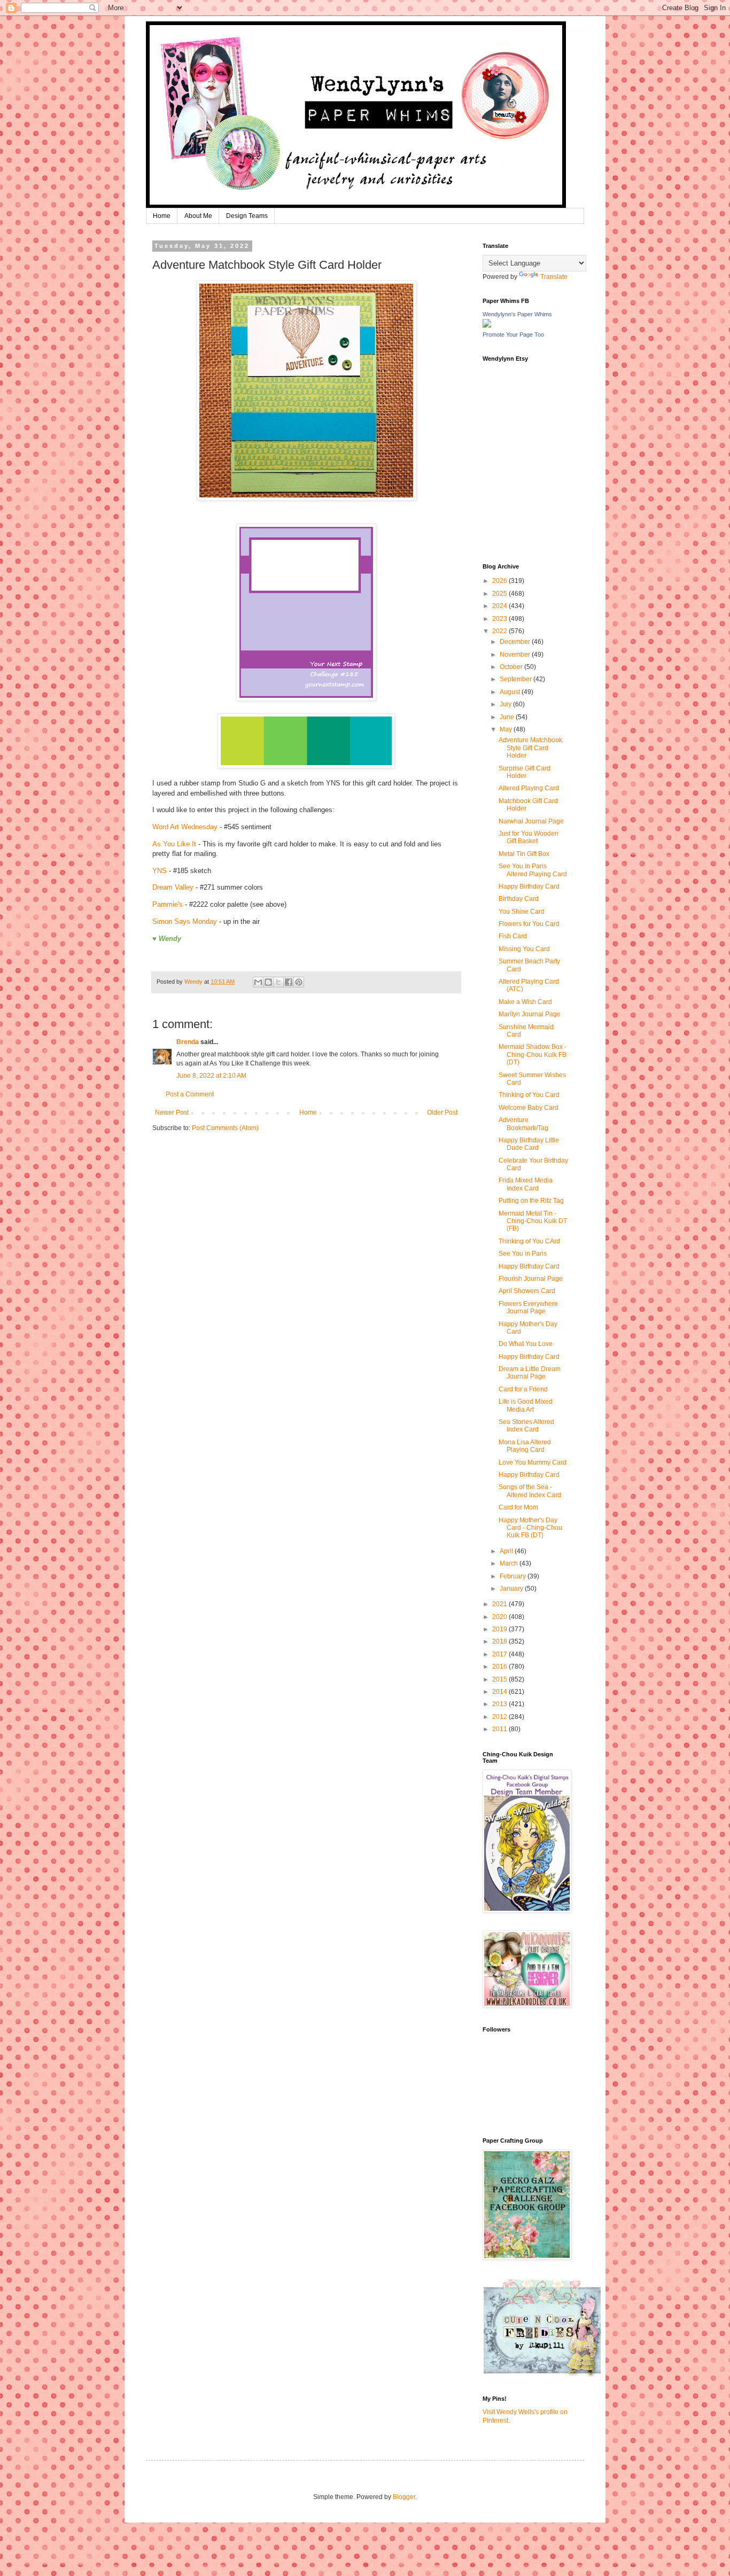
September (517, 679)
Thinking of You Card (529, 1095)
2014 (500, 1692)
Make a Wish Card (525, 1002)
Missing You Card (524, 949)
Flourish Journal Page (531, 1279)
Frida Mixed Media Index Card (526, 1184)
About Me (198, 216)
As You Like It (174, 844)
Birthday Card (519, 899)
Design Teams (247, 216)
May (507, 729)
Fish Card (513, 936)
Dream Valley (173, 887)
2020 (500, 1617)
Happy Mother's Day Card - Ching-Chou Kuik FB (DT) (530, 1528)
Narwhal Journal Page (531, 821)
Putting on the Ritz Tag (531, 1201)
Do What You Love (526, 1344)
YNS (160, 871)
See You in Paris (523, 1254)
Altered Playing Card (529, 788)
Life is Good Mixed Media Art (526, 1405)
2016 (500, 1667)
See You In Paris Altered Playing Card (533, 870)
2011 (500, 1729)
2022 (500, 631)
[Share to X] (278, 982)
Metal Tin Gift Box (524, 854)
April (507, 1551)
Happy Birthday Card (529, 886)
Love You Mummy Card (533, 1462)
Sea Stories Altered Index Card (526, 1426)
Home (162, 216)
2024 (500, 606)
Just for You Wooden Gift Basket (529, 837)
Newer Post (172, 1112)
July (506, 704)
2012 (500, 1717)
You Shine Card (522, 912)
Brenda (188, 1042)
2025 (500, 594)
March (510, 1563)
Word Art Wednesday (185, 827)
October (512, 667)
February (514, 1576)
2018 (500, 1641)
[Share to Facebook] (289, 982)
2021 (500, 1604)
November (516, 655)
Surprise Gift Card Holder (525, 772)
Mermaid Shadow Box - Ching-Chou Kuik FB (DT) (533, 1054)
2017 (500, 1654)
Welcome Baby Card (529, 1108)
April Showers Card (527, 1291)
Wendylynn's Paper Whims (517, 314)
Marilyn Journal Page (530, 1014)
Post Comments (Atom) (225, 1128)
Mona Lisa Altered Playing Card (525, 1446)
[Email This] (258, 982)
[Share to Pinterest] (299, 982)
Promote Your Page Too (513, 334)
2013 (500, 1704)
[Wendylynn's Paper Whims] (487, 325)
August (511, 692)
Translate (554, 277)
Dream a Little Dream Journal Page (530, 1373)
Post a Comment (190, 1094)
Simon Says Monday (185, 921)
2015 (500, 1679)
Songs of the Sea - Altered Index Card (530, 1491)
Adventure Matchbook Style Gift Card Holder (530, 748)
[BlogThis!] (268, 982)
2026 (500, 581)
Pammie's (168, 904)
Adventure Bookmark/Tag (523, 1124)
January (512, 1589)
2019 (500, 1629)
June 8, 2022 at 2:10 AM (211, 1076)
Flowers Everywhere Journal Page (528, 1308)
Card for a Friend (523, 1389)
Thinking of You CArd (529, 1241)
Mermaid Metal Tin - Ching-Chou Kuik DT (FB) (533, 1221)
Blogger (404, 2497)
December (516, 642)
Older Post (442, 1112)
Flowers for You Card (529, 924)
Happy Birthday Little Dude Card (529, 1144)
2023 (500, 619)
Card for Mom (518, 1507)
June (508, 717)
